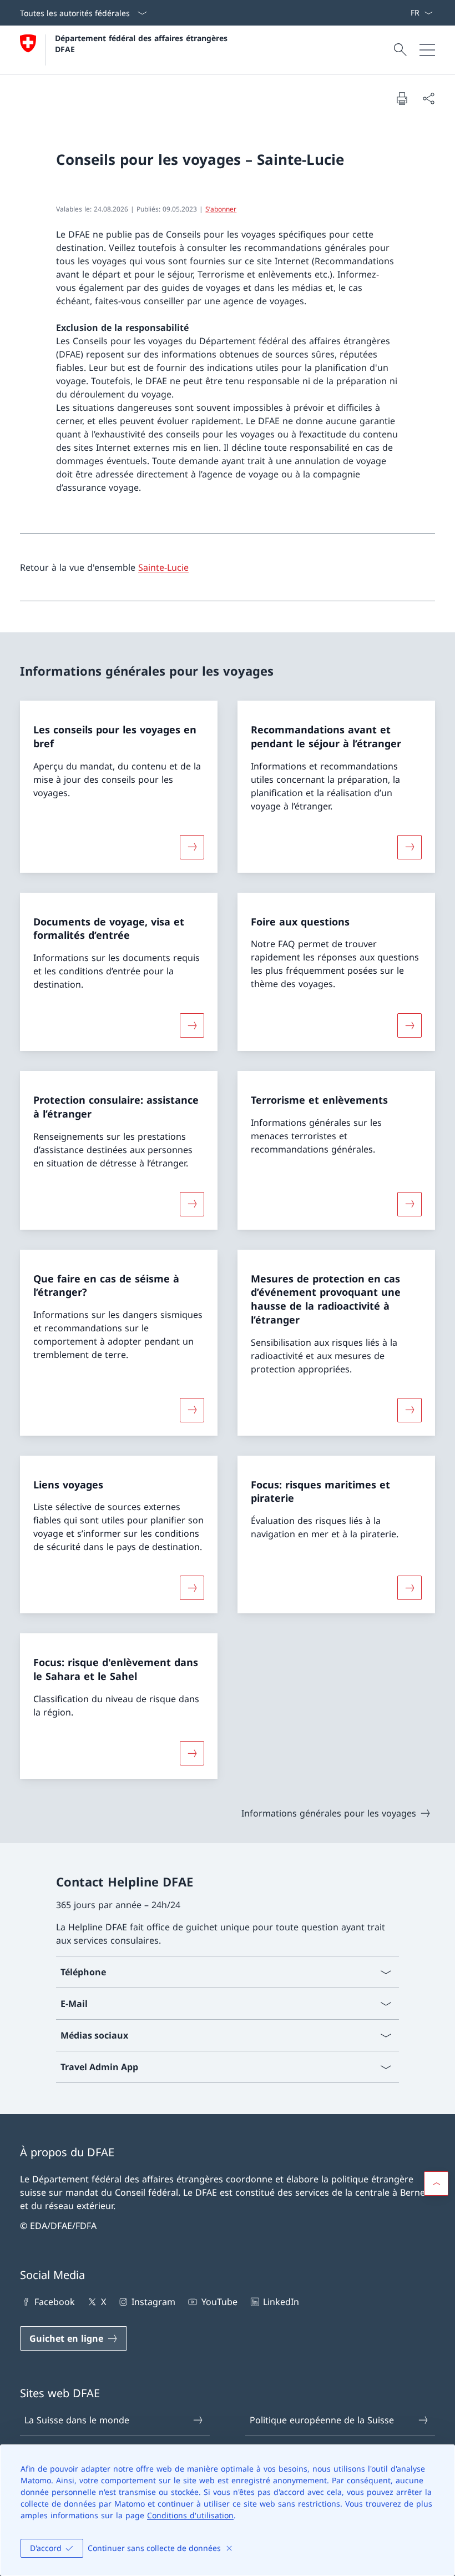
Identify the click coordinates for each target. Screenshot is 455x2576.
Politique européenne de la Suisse (322, 2420)
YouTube (219, 2302)
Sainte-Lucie (163, 567)
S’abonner (221, 209)
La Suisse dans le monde (77, 2420)
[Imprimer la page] (402, 98)
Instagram (153, 2302)
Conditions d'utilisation (190, 2515)
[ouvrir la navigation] (427, 50)
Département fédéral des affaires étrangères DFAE (143, 43)
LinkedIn (281, 2302)
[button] (436, 2183)
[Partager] (428, 98)
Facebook (55, 2302)
